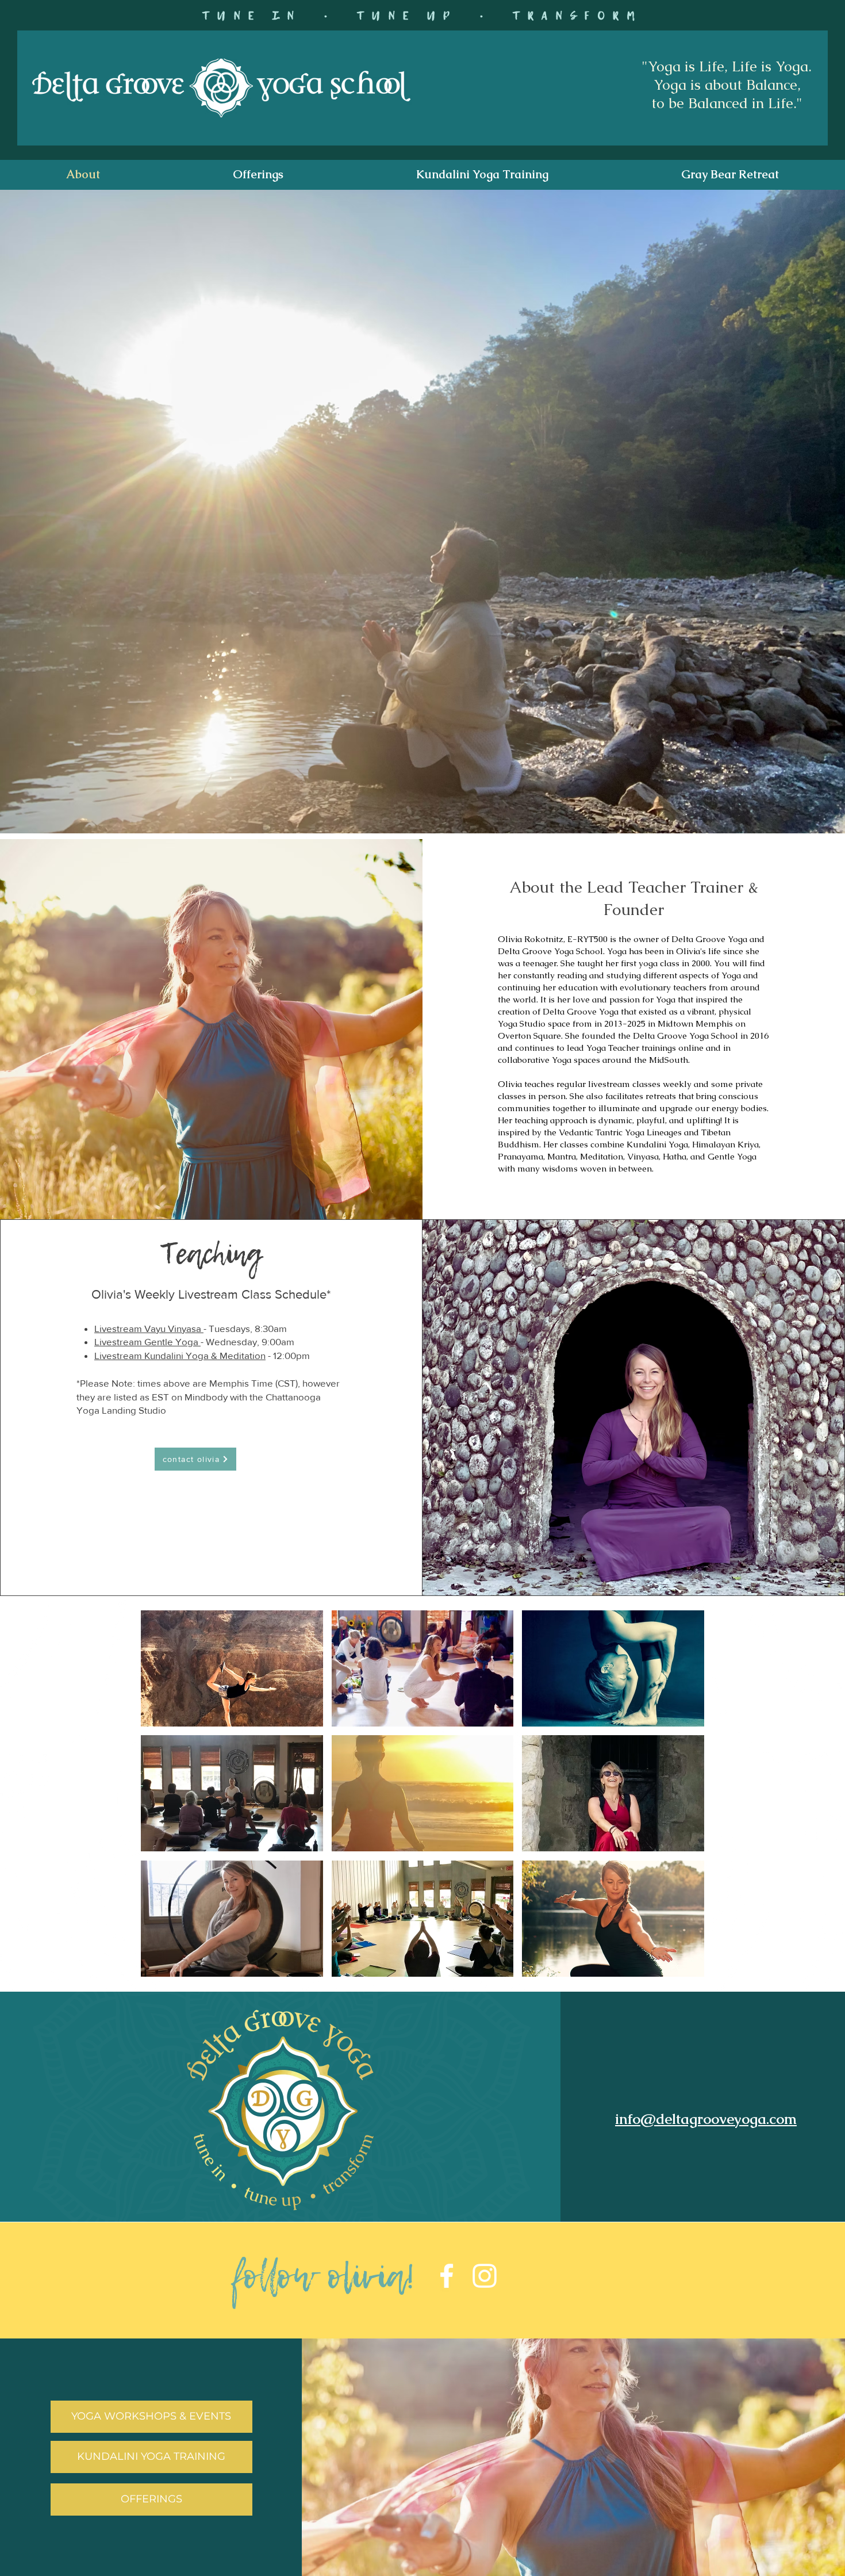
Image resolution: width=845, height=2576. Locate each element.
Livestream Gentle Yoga (147, 1341)
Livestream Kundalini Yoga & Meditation (180, 1355)
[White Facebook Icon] (447, 2276)
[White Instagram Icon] (485, 2276)
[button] (258, 175)
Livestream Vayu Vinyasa (149, 1328)
